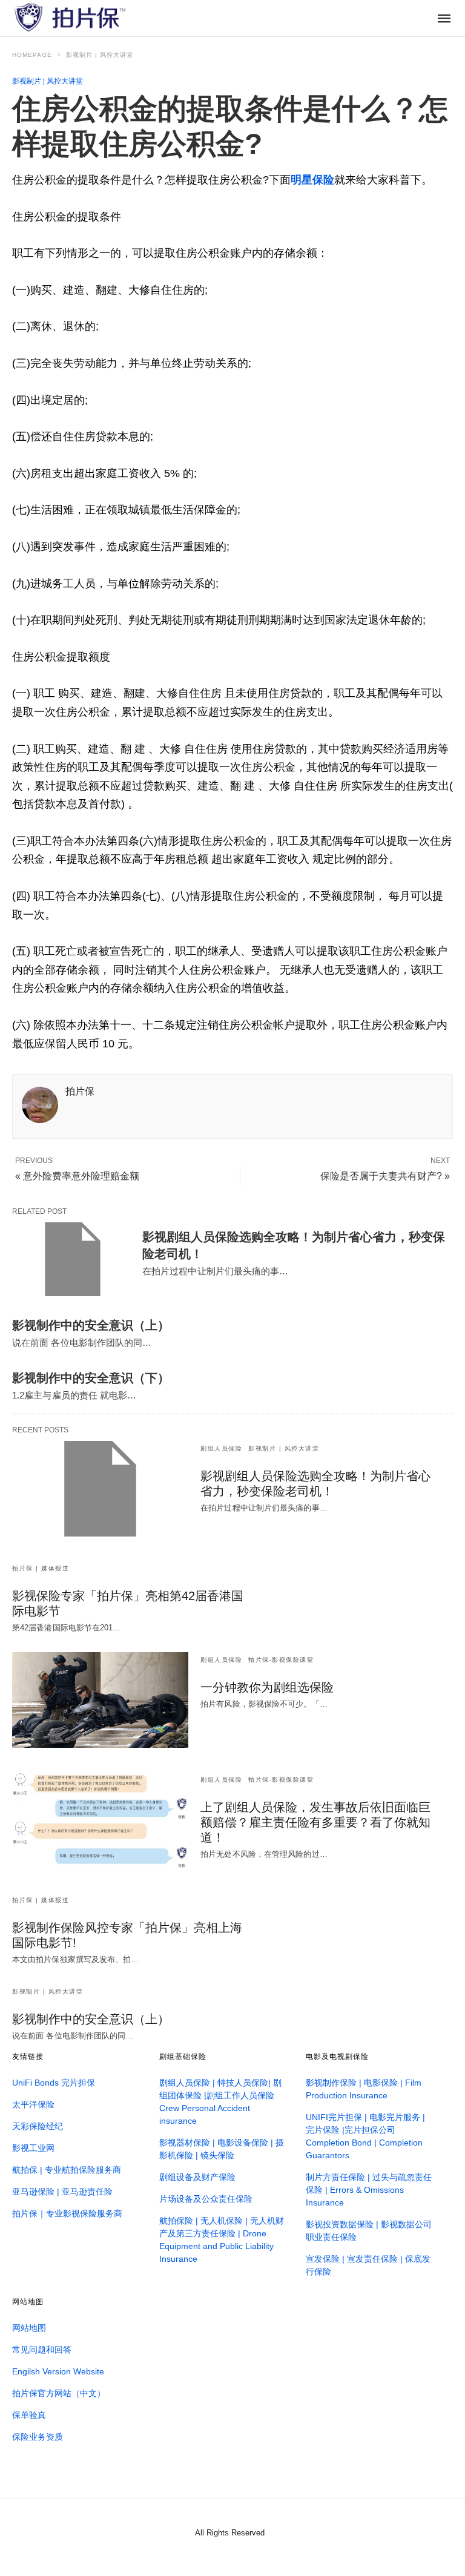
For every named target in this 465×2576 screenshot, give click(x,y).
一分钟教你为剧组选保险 (267, 1687)
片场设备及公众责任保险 (206, 2199)
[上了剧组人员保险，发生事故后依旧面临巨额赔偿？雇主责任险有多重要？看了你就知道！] (100, 1820)
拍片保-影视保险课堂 (281, 1660)
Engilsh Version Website (58, 2371)
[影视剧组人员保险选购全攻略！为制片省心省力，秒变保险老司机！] (73, 1259)
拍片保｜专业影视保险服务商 (67, 2213)
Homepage (32, 55)
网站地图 (29, 2328)
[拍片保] (70, 17)
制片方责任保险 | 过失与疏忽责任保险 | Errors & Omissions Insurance (369, 2190)
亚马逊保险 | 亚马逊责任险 (62, 2192)
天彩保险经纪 (38, 2126)
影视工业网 (33, 2148)
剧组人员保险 (221, 1448)
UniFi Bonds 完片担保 (54, 2083)
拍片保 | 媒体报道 (41, 1568)
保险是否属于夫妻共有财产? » (385, 1176)
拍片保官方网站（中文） (59, 2393)
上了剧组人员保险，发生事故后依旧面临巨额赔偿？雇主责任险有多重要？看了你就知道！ (315, 1822)
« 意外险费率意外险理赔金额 (77, 1176)
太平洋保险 (33, 2104)
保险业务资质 (38, 2437)
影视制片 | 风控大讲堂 (100, 55)
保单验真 (29, 2415)
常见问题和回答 (42, 2350)
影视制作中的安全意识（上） (91, 1325)
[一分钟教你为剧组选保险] (100, 1700)
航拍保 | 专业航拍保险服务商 (67, 2170)
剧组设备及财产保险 (197, 2177)
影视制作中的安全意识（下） (91, 1378)
